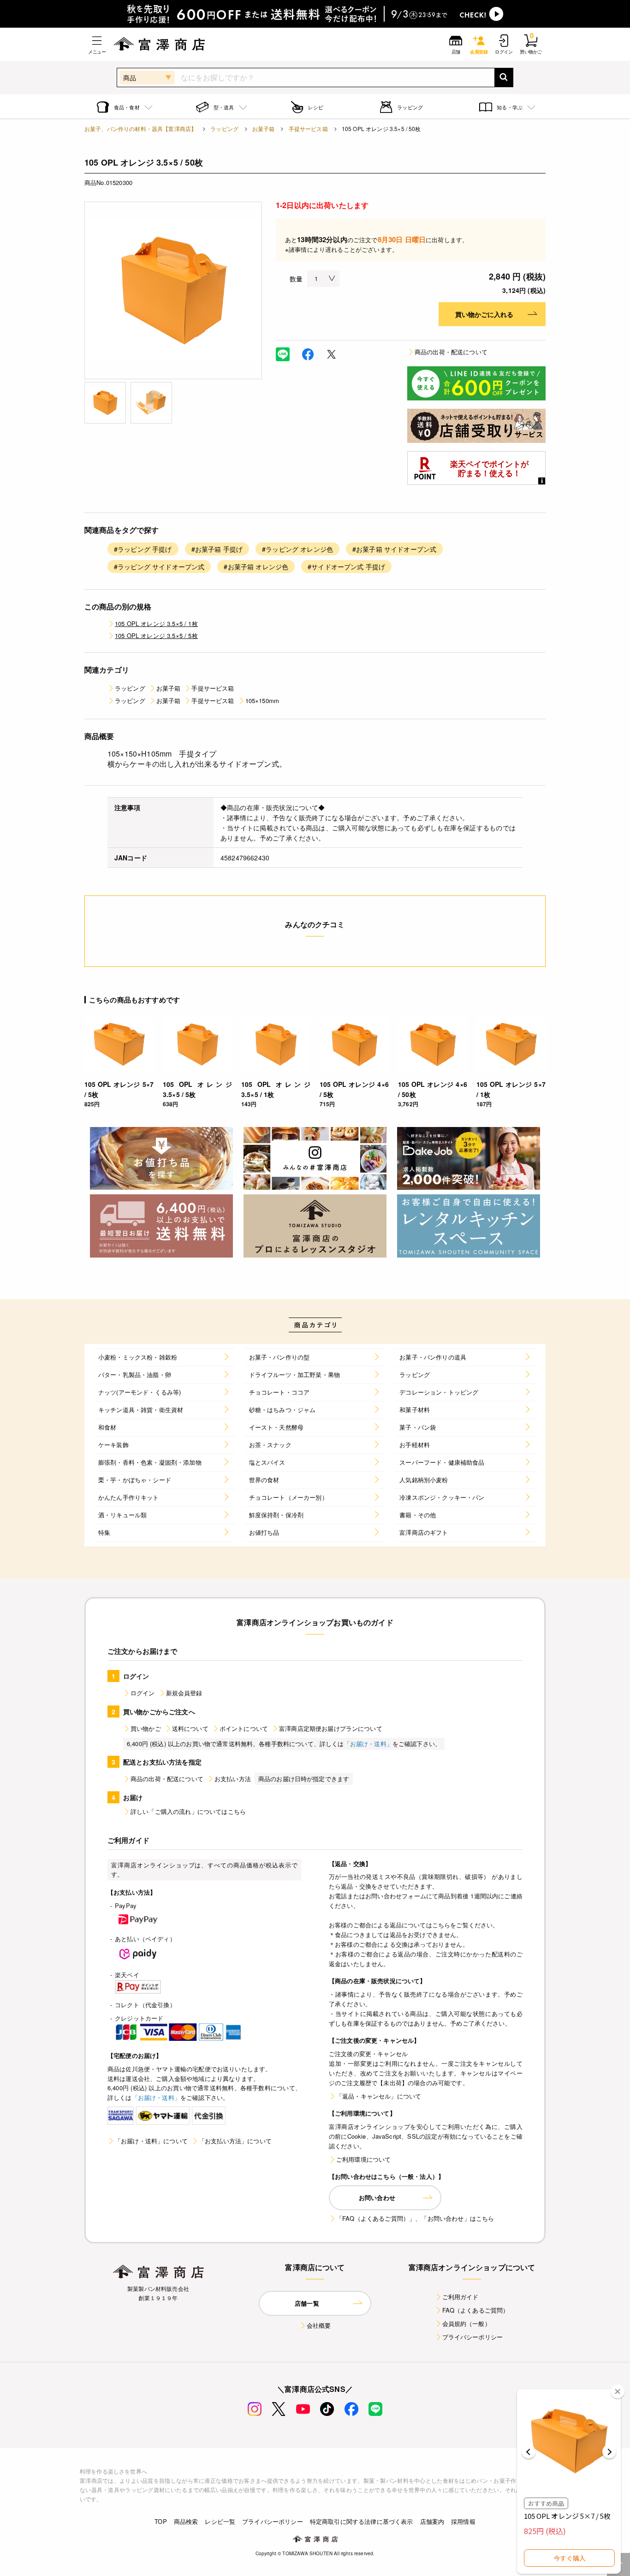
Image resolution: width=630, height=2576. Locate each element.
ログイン (143, 1693)
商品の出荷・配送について (451, 352)
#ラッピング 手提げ (143, 549)
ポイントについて (244, 1728)
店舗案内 (432, 2521)
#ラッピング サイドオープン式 (159, 566)
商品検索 (186, 2521)
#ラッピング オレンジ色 (297, 549)
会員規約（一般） (467, 2323)
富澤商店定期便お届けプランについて (331, 1728)
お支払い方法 (233, 1779)
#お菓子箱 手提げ (217, 549)
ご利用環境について (363, 2159)
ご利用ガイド (461, 2297)
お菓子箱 (264, 128)
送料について (190, 1728)
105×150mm (262, 701)
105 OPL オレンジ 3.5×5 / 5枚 (156, 635)
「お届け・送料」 (368, 1744)
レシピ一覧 (220, 2521)
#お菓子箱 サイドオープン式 (394, 549)
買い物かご (146, 1728)
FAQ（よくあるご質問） (476, 2310)
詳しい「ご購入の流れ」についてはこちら (188, 1811)
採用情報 (463, 2521)
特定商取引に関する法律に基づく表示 (362, 2521)
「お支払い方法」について (235, 2141)
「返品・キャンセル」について (379, 2096)
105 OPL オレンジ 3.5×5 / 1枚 (156, 623)
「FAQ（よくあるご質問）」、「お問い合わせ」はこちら (415, 2218)
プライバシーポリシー (473, 2337)
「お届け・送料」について (151, 2141)
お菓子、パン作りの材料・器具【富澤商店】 (140, 128)
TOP (160, 2521)
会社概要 (319, 2325)
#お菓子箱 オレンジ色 (256, 566)
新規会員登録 (184, 1693)
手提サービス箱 (308, 128)
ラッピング (224, 128)
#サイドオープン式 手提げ (346, 566)
